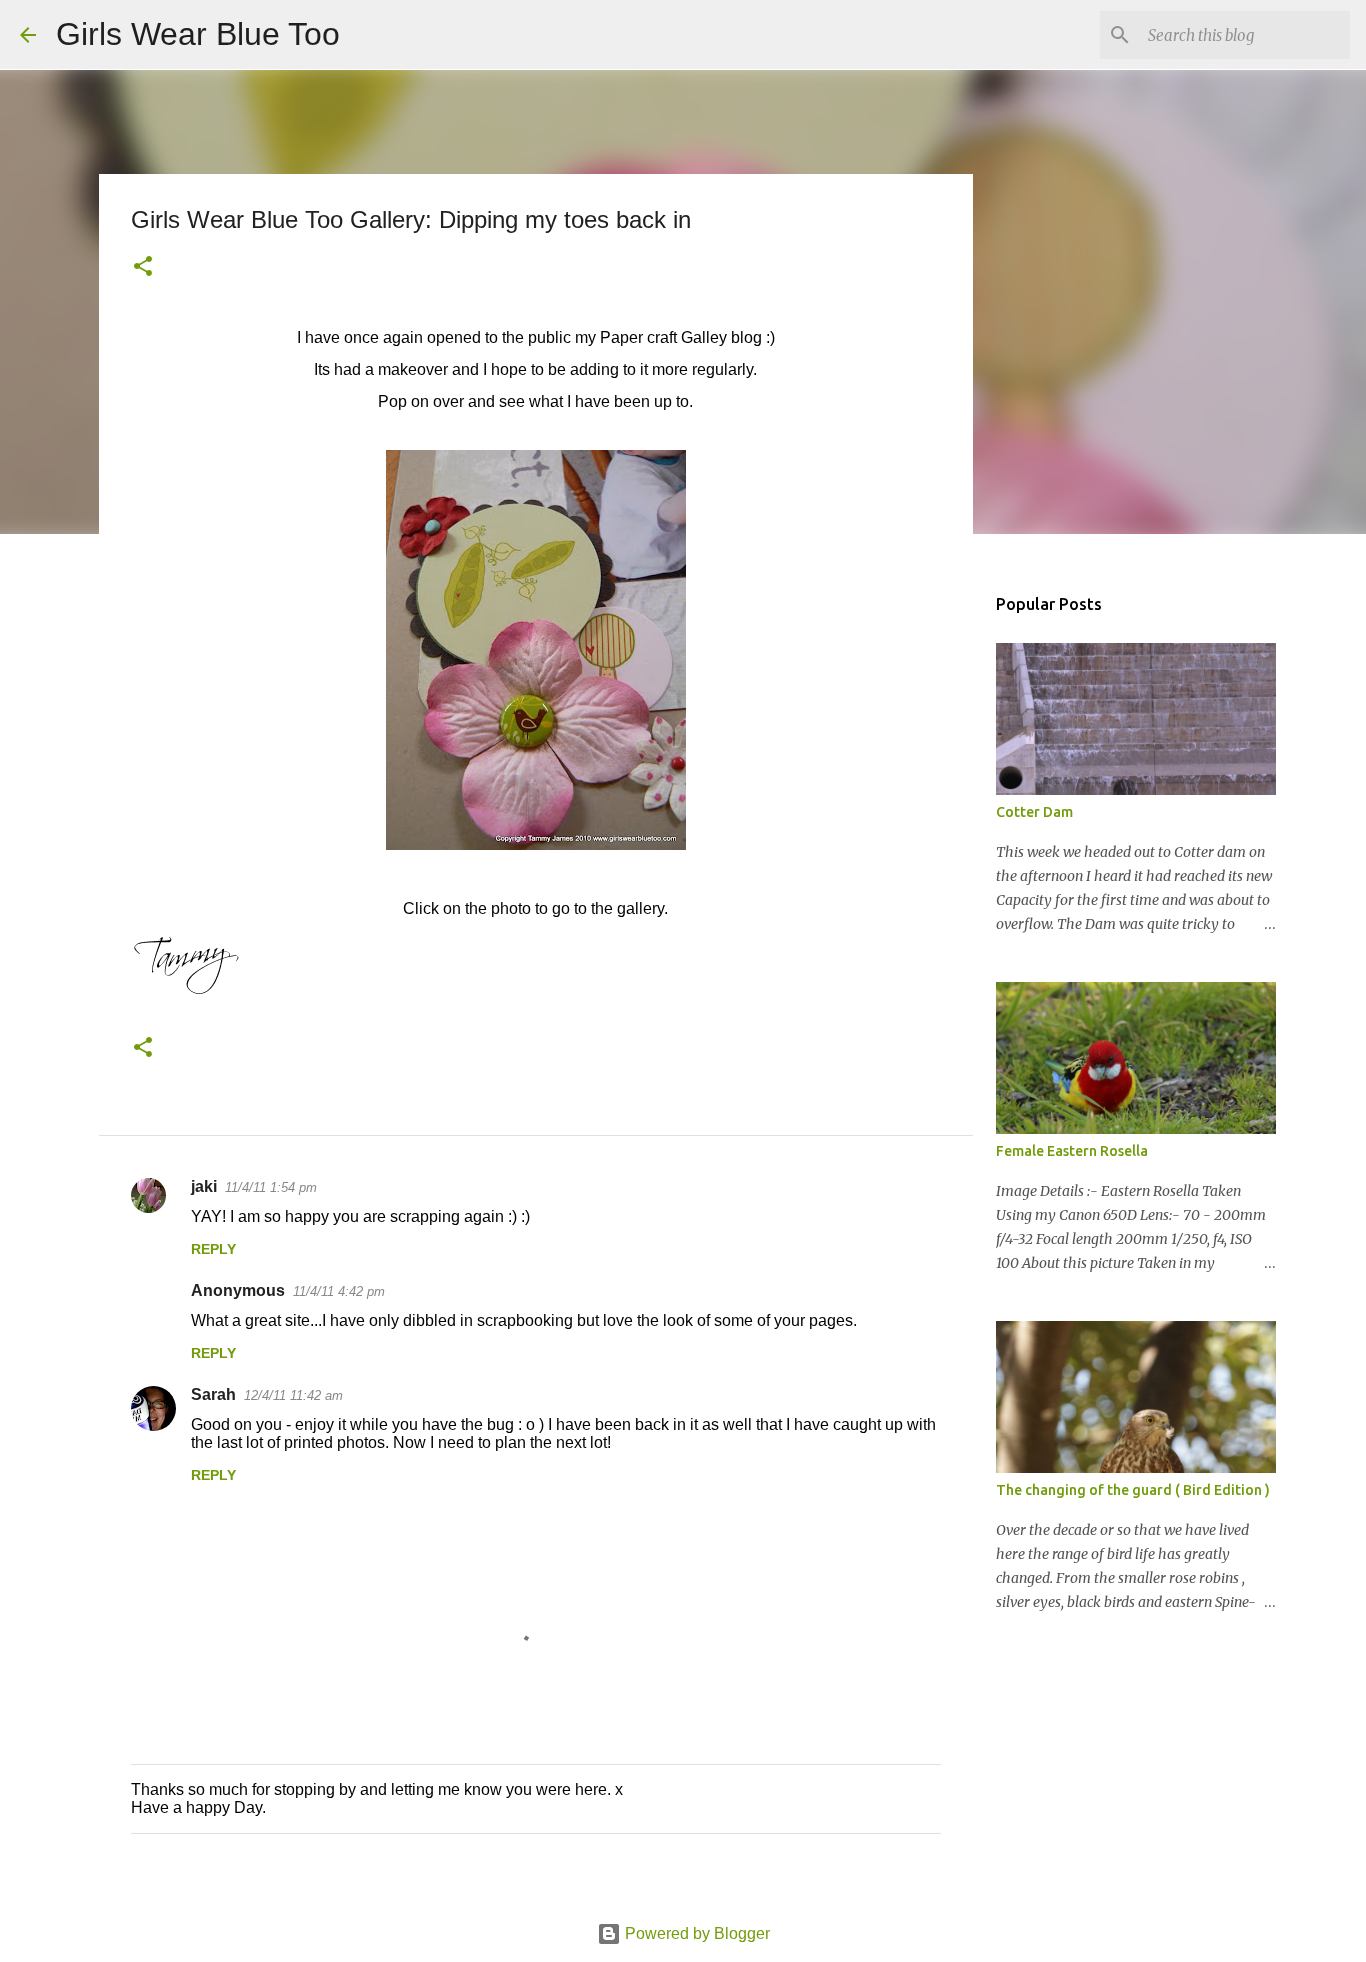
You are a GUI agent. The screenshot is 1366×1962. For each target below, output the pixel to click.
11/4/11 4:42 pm (339, 1291)
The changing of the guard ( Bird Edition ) (1133, 1490)
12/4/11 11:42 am (293, 1395)
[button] (143, 268)
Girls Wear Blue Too (198, 34)
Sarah (213, 1394)
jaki (204, 1186)
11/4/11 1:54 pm (271, 1187)
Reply (213, 1249)
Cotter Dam (1034, 812)
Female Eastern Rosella (1072, 1151)
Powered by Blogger (695, 1933)
